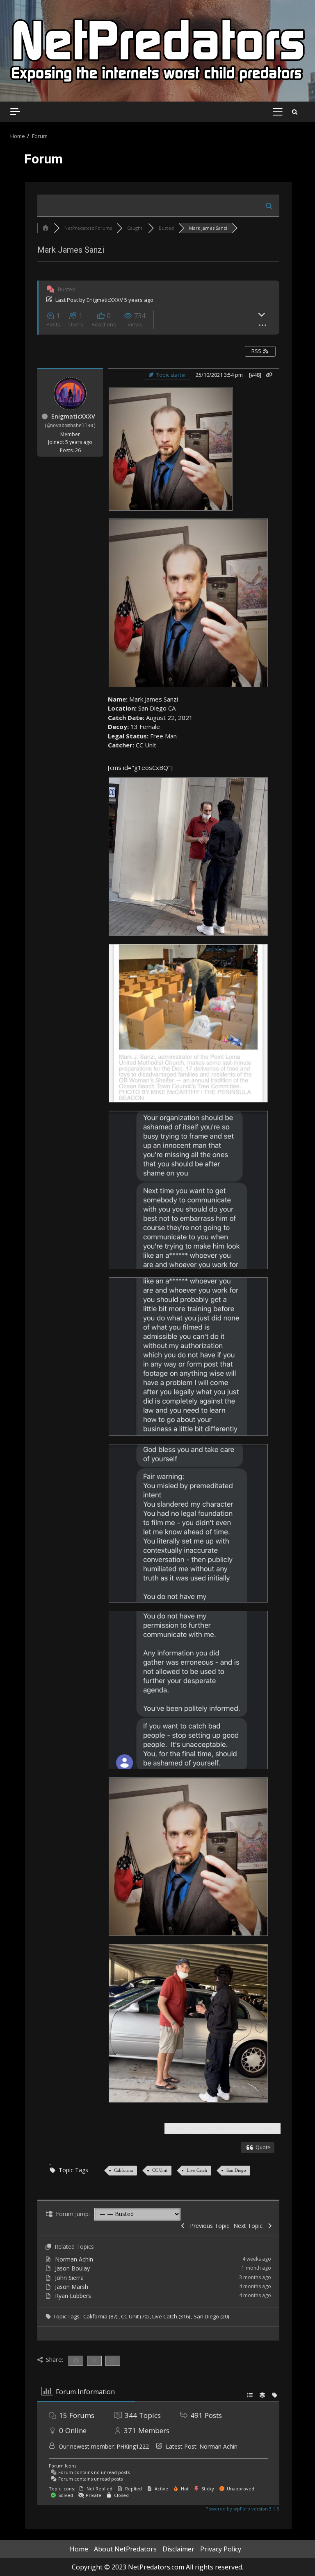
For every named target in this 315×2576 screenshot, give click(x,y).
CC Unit (160, 2170)
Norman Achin (74, 2259)
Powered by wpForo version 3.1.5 (242, 2509)
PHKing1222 (133, 2446)
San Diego (236, 2170)
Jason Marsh (72, 2287)
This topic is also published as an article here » (223, 2128)
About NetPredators (125, 2549)
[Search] (294, 112)
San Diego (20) (211, 2316)
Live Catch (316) (172, 2316)
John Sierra (69, 2278)
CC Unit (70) (135, 2316)
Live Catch (197, 2170)
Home (79, 2549)
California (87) (101, 2316)
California (123, 2170)
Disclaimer (178, 2549)
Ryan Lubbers (73, 2296)
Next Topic (250, 2226)
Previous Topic (208, 2226)
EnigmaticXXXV (105, 300)
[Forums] (46, 228)
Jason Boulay (72, 2268)
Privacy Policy (221, 2549)
